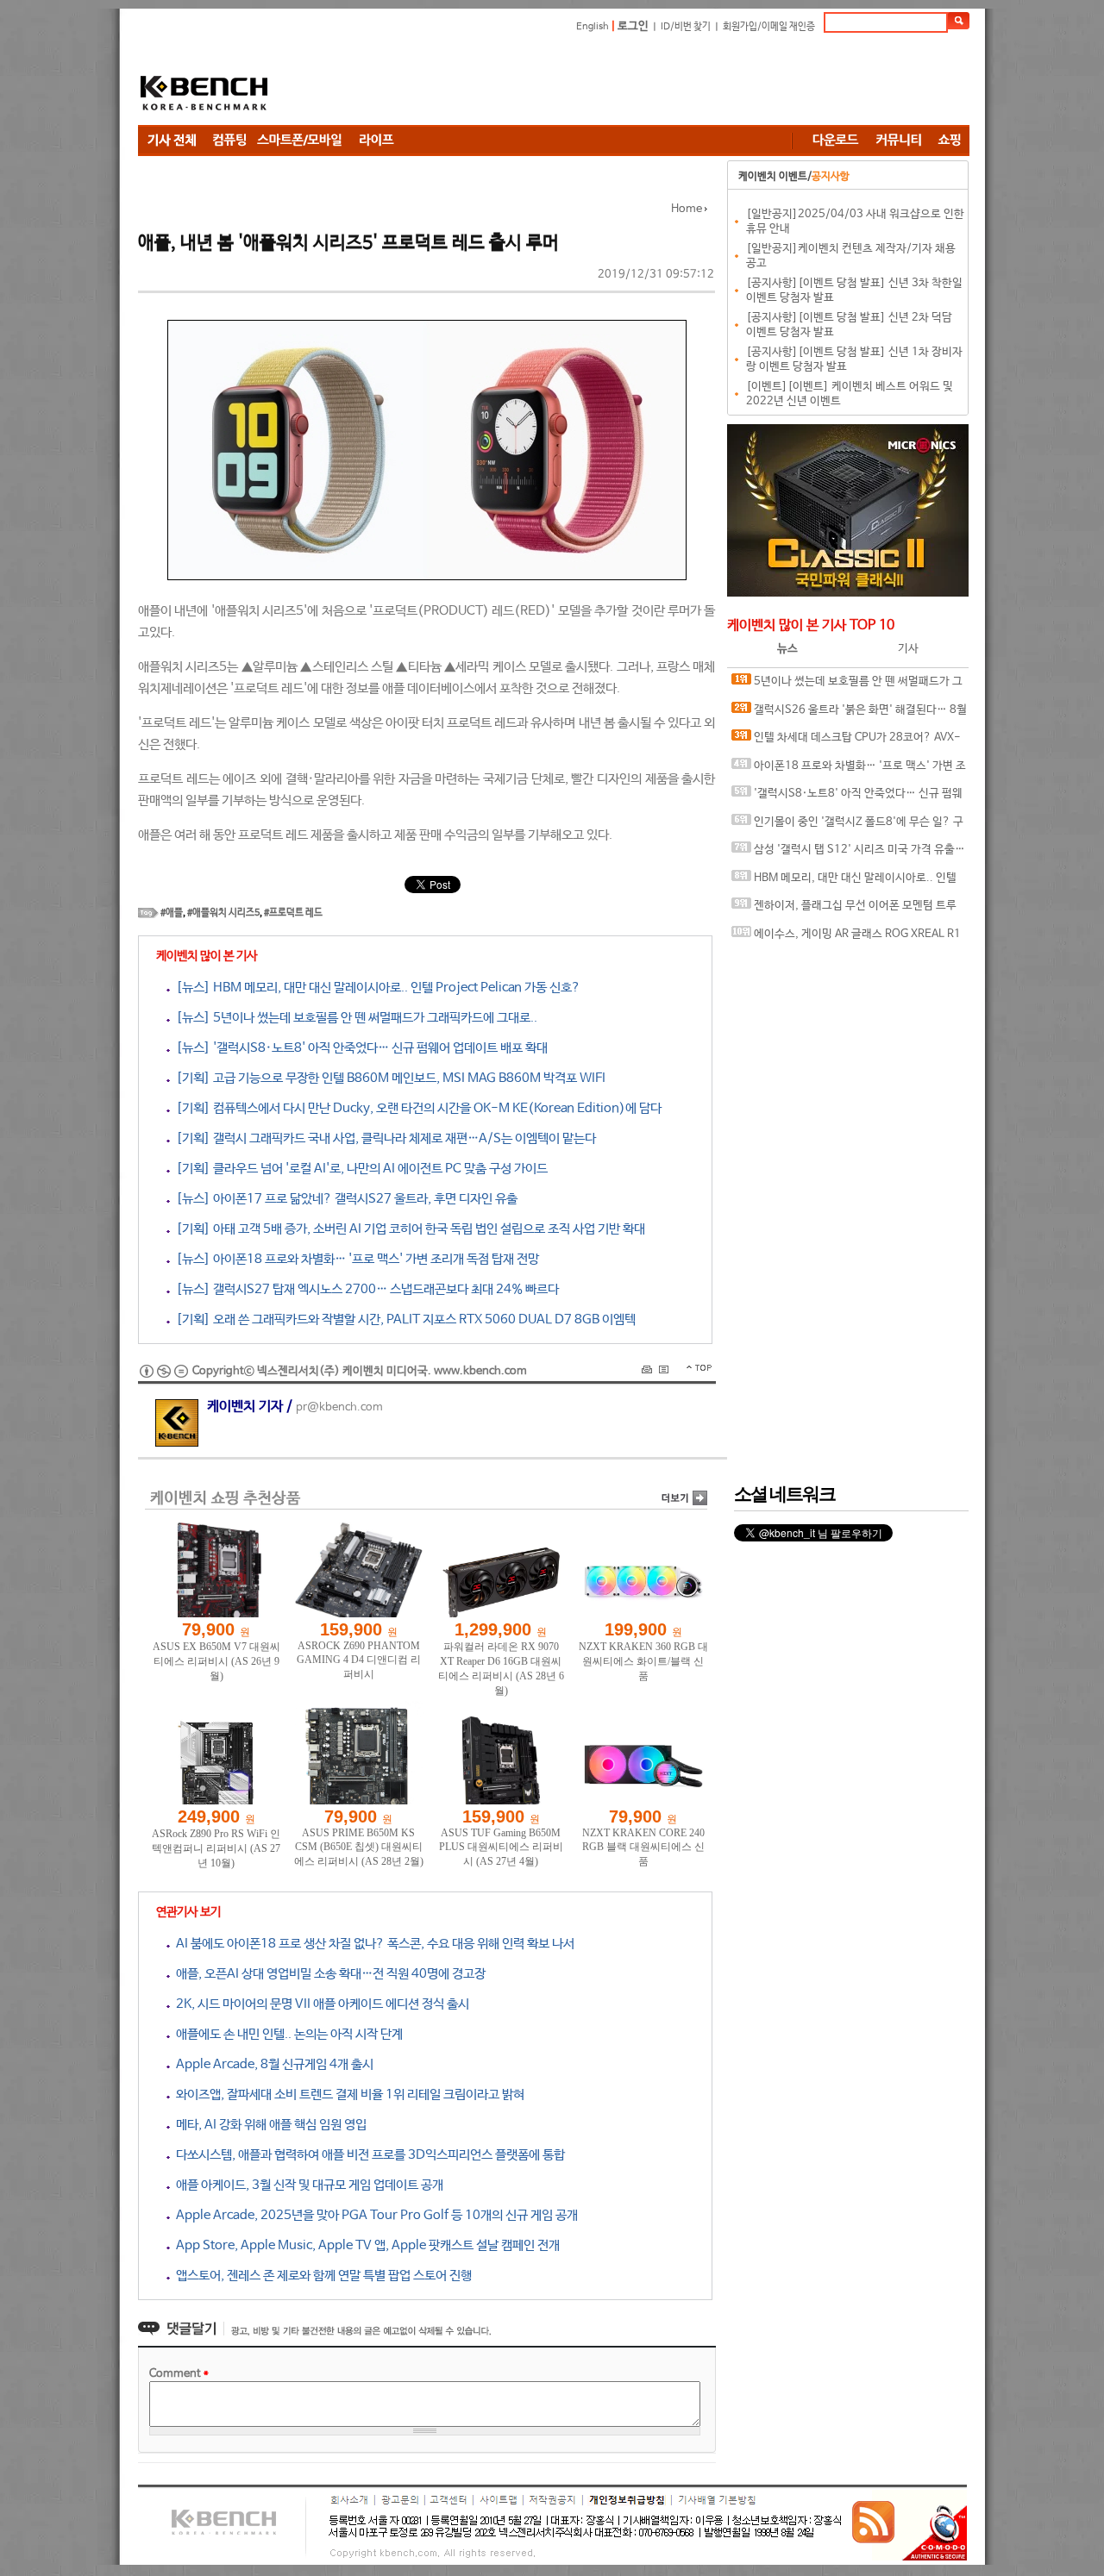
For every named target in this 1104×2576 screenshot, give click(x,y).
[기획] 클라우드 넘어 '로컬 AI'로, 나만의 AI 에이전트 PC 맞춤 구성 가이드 (359, 1169)
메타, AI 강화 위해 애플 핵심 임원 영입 (268, 2125)
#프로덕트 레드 (293, 913)
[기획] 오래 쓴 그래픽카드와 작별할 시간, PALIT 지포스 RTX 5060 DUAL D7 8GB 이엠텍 (403, 1319)
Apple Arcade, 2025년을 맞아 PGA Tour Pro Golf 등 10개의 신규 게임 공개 (374, 2215)
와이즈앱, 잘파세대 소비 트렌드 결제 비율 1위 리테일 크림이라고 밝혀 (347, 2095)
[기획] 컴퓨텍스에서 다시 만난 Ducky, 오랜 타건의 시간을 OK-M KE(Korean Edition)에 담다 (416, 1108)
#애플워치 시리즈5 (223, 913)
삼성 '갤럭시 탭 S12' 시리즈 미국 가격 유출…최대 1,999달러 (848, 854)
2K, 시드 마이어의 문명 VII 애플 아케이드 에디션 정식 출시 (320, 2004)
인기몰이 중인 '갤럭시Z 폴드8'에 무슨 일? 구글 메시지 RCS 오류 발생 (847, 826)
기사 (908, 649)
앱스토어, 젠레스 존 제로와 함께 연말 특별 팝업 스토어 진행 (321, 2276)
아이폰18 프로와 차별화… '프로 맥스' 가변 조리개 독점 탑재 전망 (849, 770)
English (593, 27)
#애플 (172, 913)
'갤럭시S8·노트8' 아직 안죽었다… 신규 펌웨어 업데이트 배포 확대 (847, 798)
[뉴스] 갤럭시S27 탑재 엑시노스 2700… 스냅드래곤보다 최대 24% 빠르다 (364, 1289)
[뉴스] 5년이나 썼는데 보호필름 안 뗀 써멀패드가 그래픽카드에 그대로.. (354, 1018)
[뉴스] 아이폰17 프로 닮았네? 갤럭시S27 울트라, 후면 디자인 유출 (344, 1199)
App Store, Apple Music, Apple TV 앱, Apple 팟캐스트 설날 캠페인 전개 (365, 2245)
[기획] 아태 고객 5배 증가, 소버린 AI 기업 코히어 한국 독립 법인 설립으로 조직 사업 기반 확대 (408, 1229)
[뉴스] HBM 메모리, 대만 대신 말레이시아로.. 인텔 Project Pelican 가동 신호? (375, 988)
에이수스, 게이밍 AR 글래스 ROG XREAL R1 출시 (846, 938)
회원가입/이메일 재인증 (769, 27)
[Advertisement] (655, 82)
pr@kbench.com (339, 1407)
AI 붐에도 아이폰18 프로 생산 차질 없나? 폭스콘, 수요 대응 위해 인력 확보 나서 (372, 1944)
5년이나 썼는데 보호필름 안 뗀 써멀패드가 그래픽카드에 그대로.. (847, 686)
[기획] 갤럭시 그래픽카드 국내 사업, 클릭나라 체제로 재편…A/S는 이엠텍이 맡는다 (383, 1138)
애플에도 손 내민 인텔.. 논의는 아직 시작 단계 (286, 2034)
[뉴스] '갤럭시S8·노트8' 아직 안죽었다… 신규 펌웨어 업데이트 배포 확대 (359, 1048)
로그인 (633, 26)
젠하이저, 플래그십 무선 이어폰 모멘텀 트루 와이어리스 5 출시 (844, 910)
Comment (179, 2374)
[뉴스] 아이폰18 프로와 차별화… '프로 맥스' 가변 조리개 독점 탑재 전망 (354, 1259)
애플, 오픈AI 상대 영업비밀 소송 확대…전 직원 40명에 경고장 (328, 1974)
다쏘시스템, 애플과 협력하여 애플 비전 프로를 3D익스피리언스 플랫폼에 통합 (367, 2155)
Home (687, 209)
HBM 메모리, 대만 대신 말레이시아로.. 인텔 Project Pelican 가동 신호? (844, 882)
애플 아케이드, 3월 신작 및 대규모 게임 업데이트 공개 (307, 2185)
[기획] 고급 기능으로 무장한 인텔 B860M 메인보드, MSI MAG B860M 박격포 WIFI (388, 1078)
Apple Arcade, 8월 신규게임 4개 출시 (272, 2064)
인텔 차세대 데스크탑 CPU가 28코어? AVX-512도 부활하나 (846, 742)
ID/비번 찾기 (686, 27)
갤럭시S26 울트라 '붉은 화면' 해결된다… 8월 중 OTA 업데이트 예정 (849, 714)
